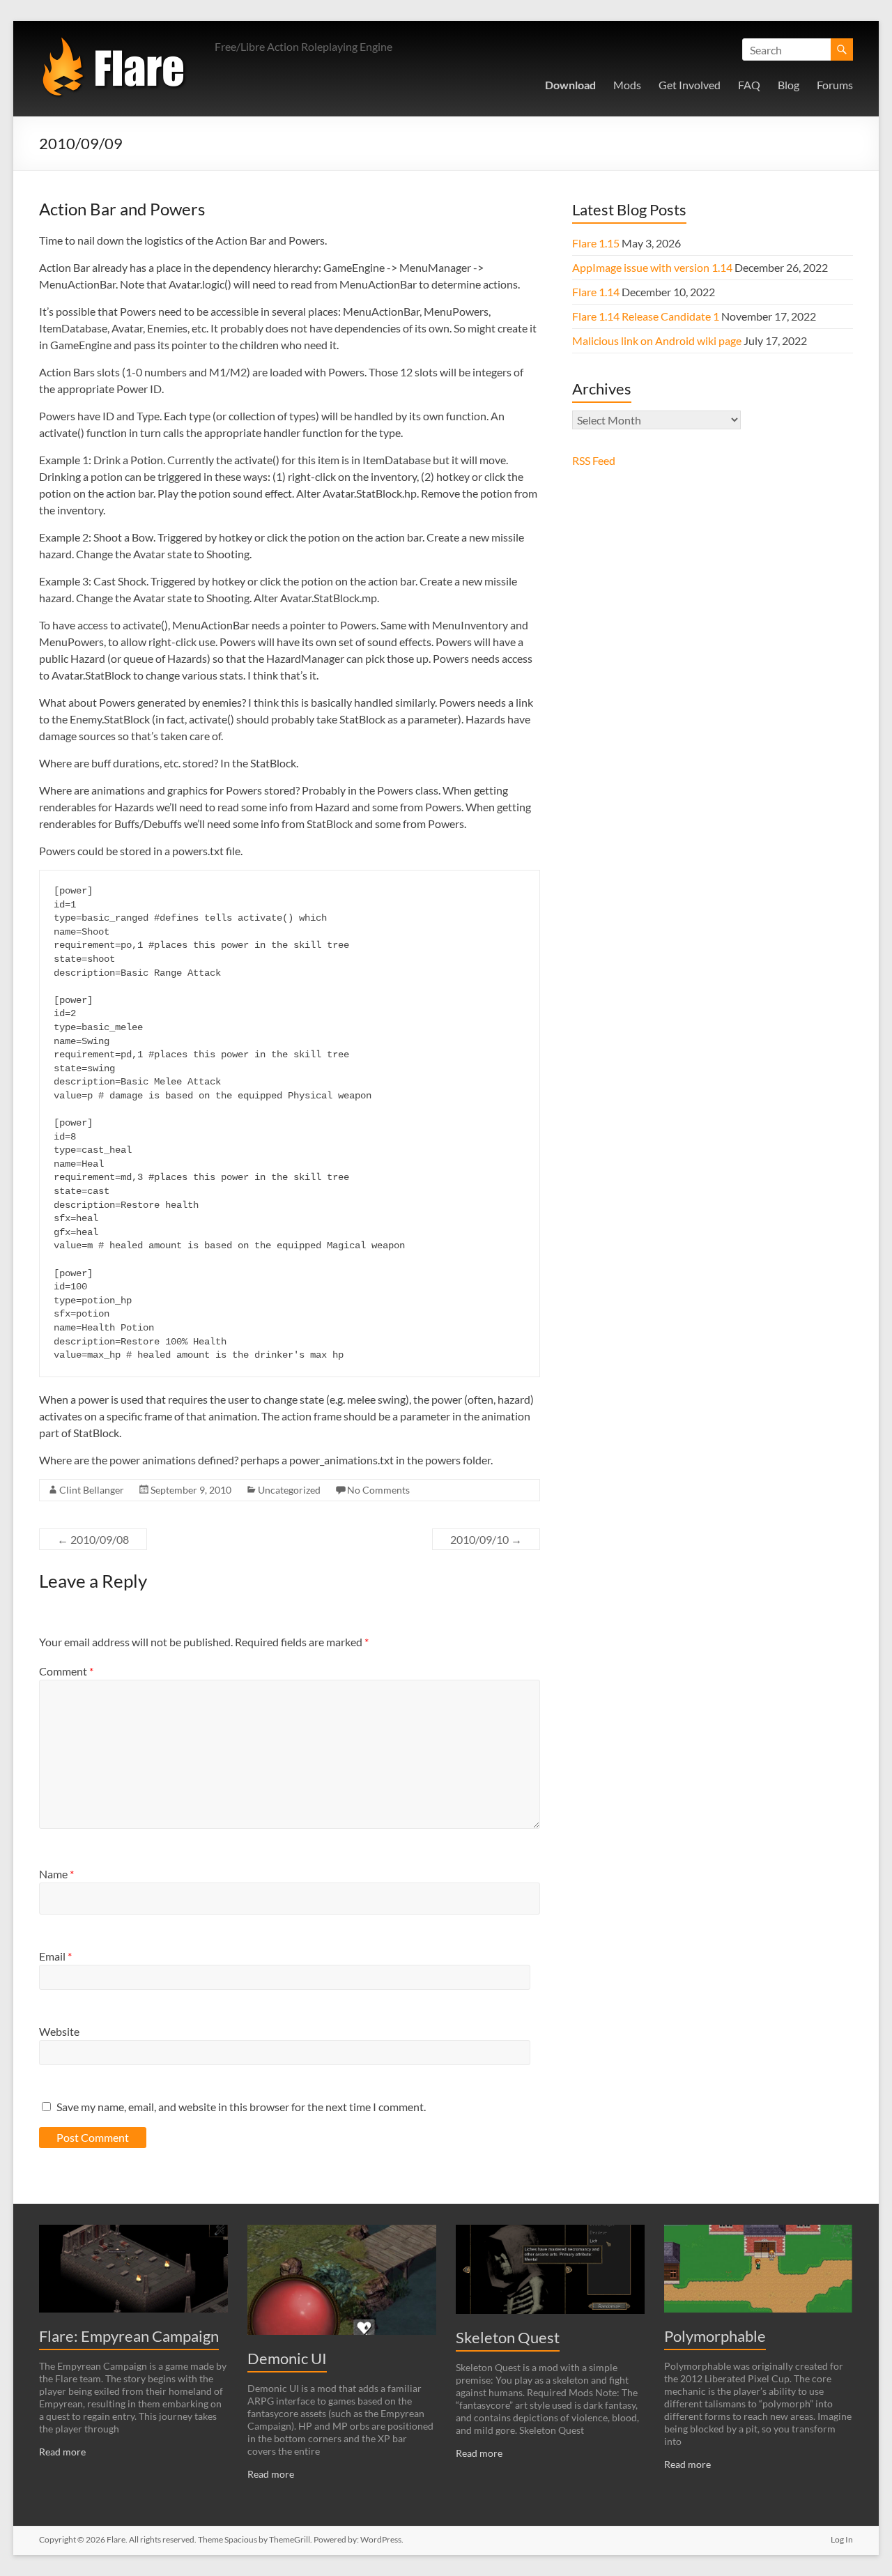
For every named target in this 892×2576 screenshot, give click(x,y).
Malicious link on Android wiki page (657, 340)
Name (56, 1874)
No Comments (378, 1490)
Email (55, 1956)
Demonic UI (287, 2358)
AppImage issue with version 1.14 (652, 267)
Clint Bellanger (92, 1490)
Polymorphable (715, 2336)
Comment (66, 1671)
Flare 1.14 (596, 292)
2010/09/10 (486, 1539)
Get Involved (690, 85)
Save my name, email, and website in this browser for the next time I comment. (241, 2107)
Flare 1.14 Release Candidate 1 (646, 316)
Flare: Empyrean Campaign (129, 2336)
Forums (835, 85)
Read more (62, 2452)
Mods (627, 85)
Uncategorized (289, 1490)
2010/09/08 (93, 1539)
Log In (842, 2539)
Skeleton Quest (508, 2337)
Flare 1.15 (596, 243)
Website (59, 2031)
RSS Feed (594, 460)
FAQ (749, 85)
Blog (789, 85)
